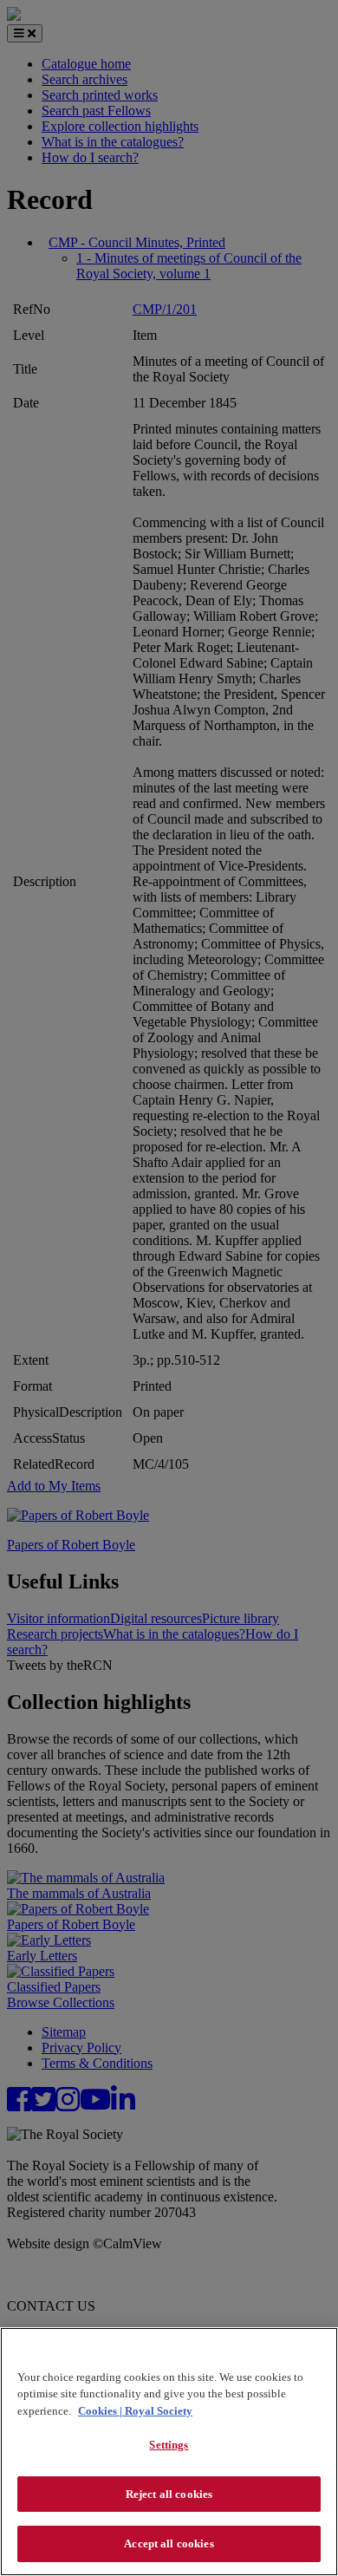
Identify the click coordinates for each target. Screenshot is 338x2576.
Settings (169, 2445)
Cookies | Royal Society (135, 2411)
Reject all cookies (169, 2494)
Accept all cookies (169, 2543)
